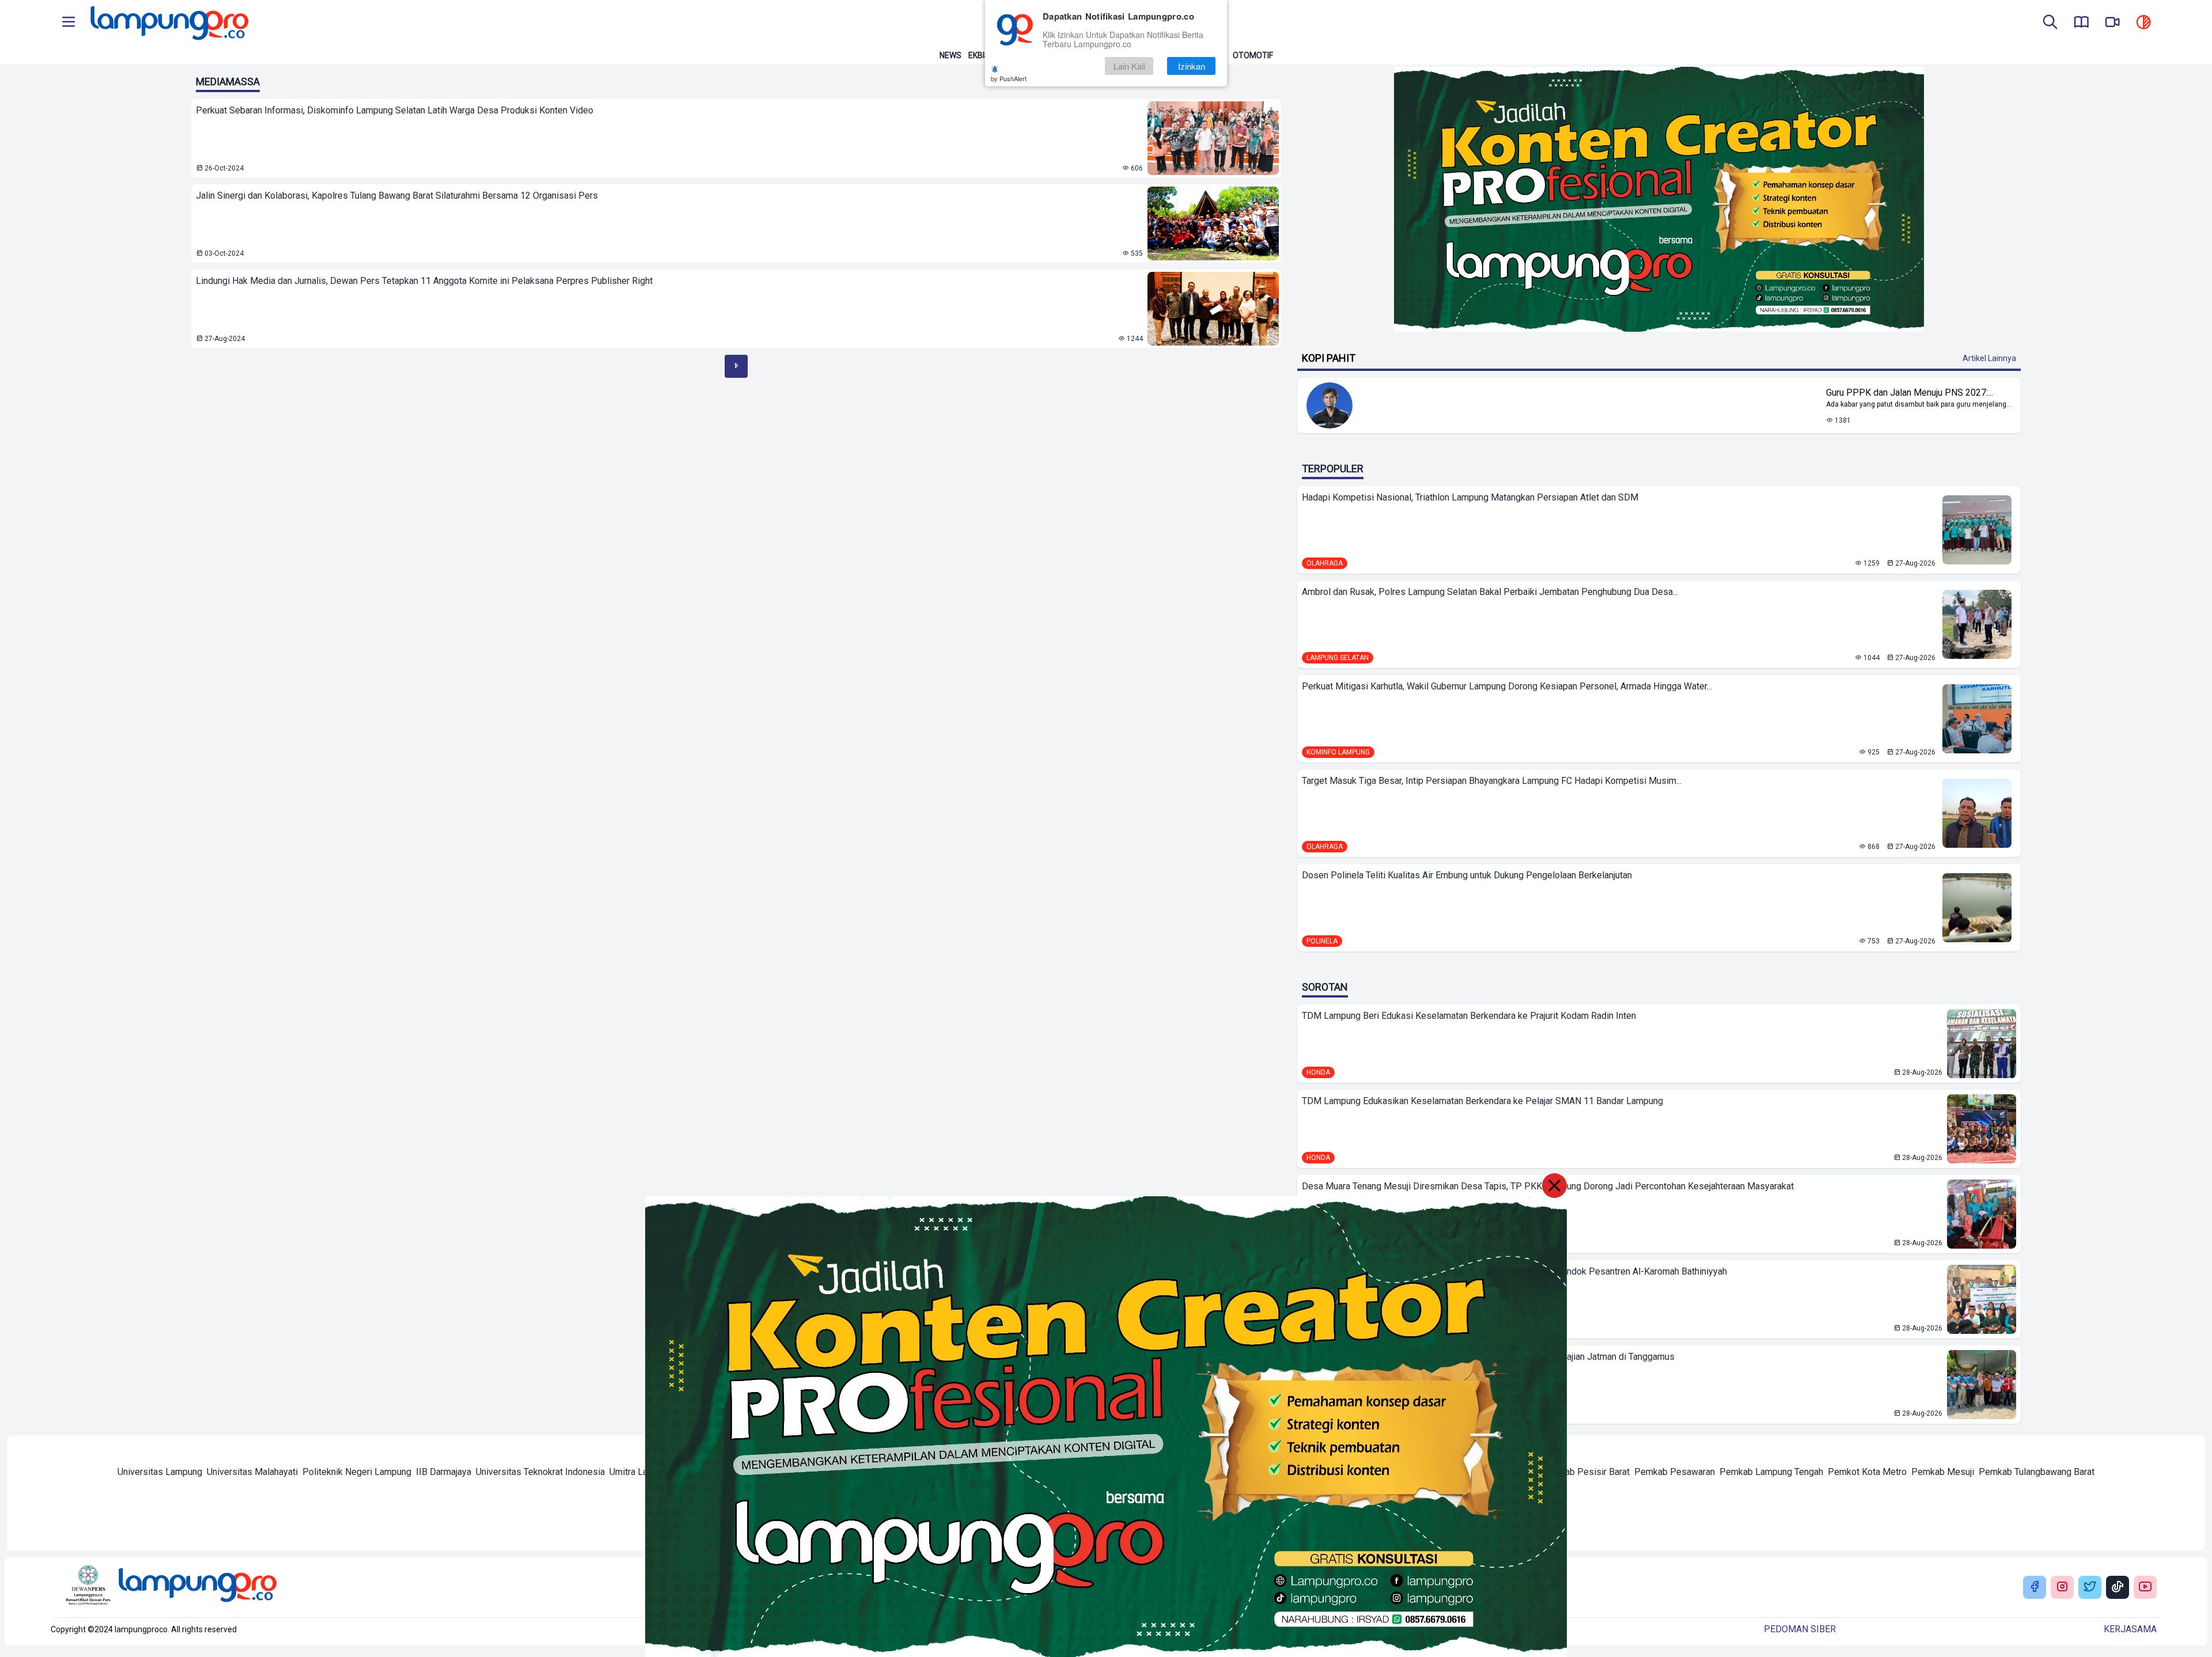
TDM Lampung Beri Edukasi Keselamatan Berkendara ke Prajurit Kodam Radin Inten (1469, 1016)
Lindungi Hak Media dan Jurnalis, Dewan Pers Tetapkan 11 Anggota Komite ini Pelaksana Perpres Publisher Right (424, 281)
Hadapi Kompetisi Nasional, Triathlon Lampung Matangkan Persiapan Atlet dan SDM (1470, 497)
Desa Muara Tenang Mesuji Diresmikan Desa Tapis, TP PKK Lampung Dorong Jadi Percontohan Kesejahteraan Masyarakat (1548, 1186)
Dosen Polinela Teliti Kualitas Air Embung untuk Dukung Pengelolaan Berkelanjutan (1467, 875)
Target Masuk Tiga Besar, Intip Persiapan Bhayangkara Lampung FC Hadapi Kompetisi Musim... (1492, 781)
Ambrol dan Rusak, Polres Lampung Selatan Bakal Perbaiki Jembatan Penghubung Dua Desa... (1490, 592)
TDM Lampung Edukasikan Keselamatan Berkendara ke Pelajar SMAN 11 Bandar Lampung (1482, 1101)
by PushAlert (1009, 78)
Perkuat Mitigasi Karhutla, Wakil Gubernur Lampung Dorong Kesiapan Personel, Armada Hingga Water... (1507, 686)
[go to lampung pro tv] (2112, 23)
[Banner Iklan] (1659, 199)
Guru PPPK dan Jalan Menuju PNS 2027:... (1910, 393)
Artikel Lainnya (1989, 358)
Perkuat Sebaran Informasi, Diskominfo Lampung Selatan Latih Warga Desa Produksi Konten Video (395, 110)
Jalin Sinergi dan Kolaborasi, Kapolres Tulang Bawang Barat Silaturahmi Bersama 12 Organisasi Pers (397, 196)
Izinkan (1192, 66)
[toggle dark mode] (2143, 23)
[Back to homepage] (168, 23)
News (950, 55)
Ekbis (979, 55)
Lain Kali (1129, 66)
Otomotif (1253, 55)
